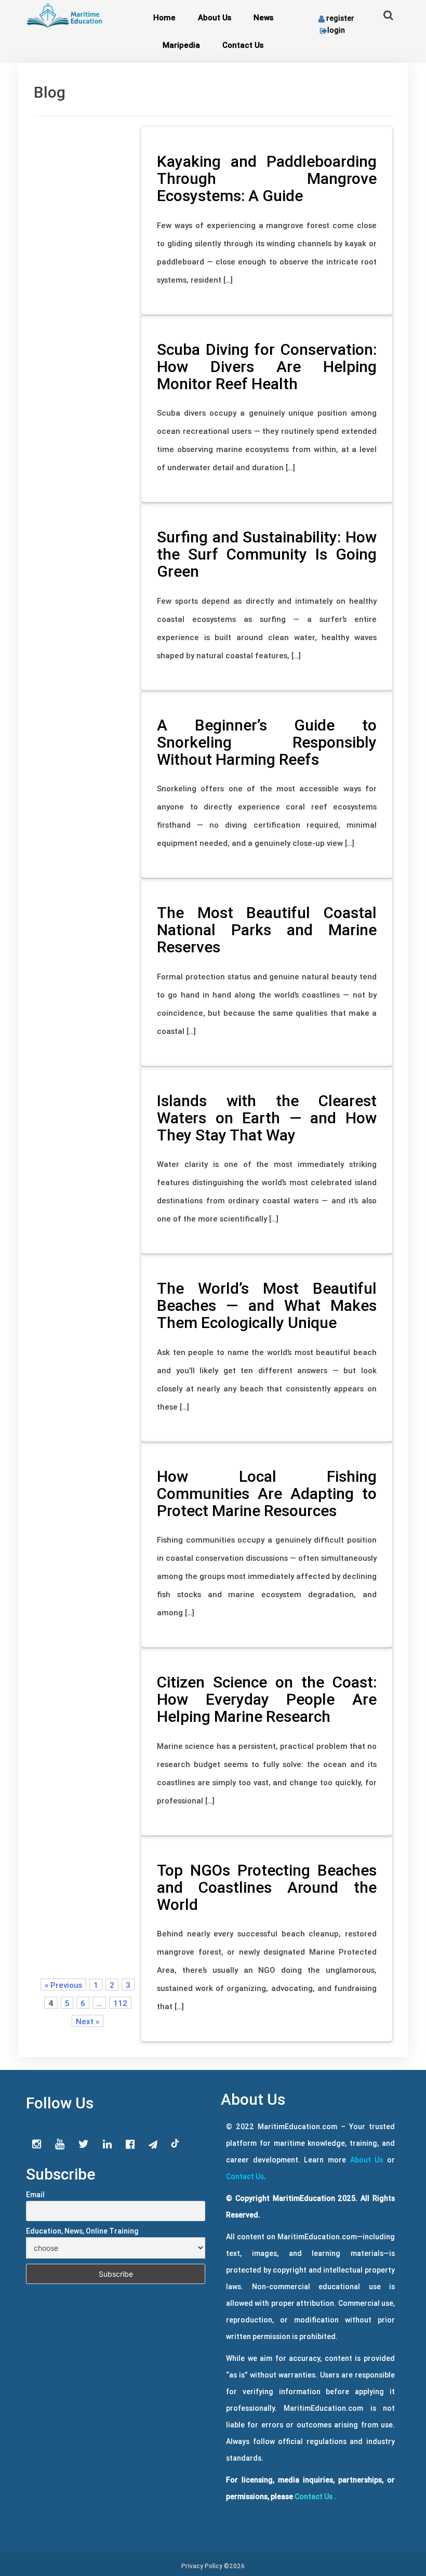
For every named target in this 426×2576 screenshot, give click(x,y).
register (340, 18)
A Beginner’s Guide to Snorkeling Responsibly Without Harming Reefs (267, 742)
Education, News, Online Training (82, 2231)
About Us (215, 17)
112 (120, 2003)
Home (164, 17)
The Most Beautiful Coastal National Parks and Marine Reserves (267, 930)
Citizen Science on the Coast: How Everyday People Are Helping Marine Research (267, 1699)
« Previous (63, 1985)
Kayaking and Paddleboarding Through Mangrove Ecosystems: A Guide (267, 178)
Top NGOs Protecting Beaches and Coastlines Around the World (267, 1887)
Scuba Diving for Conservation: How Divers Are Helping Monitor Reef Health (267, 367)
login (336, 30)
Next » (88, 2021)
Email (35, 2195)
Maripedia (181, 45)
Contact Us (243, 45)
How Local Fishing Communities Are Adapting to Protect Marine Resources (267, 1493)
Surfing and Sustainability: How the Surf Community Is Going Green (267, 554)
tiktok (176, 2144)
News (263, 17)
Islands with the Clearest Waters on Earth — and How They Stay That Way (267, 1118)
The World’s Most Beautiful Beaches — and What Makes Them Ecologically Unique (267, 1305)
